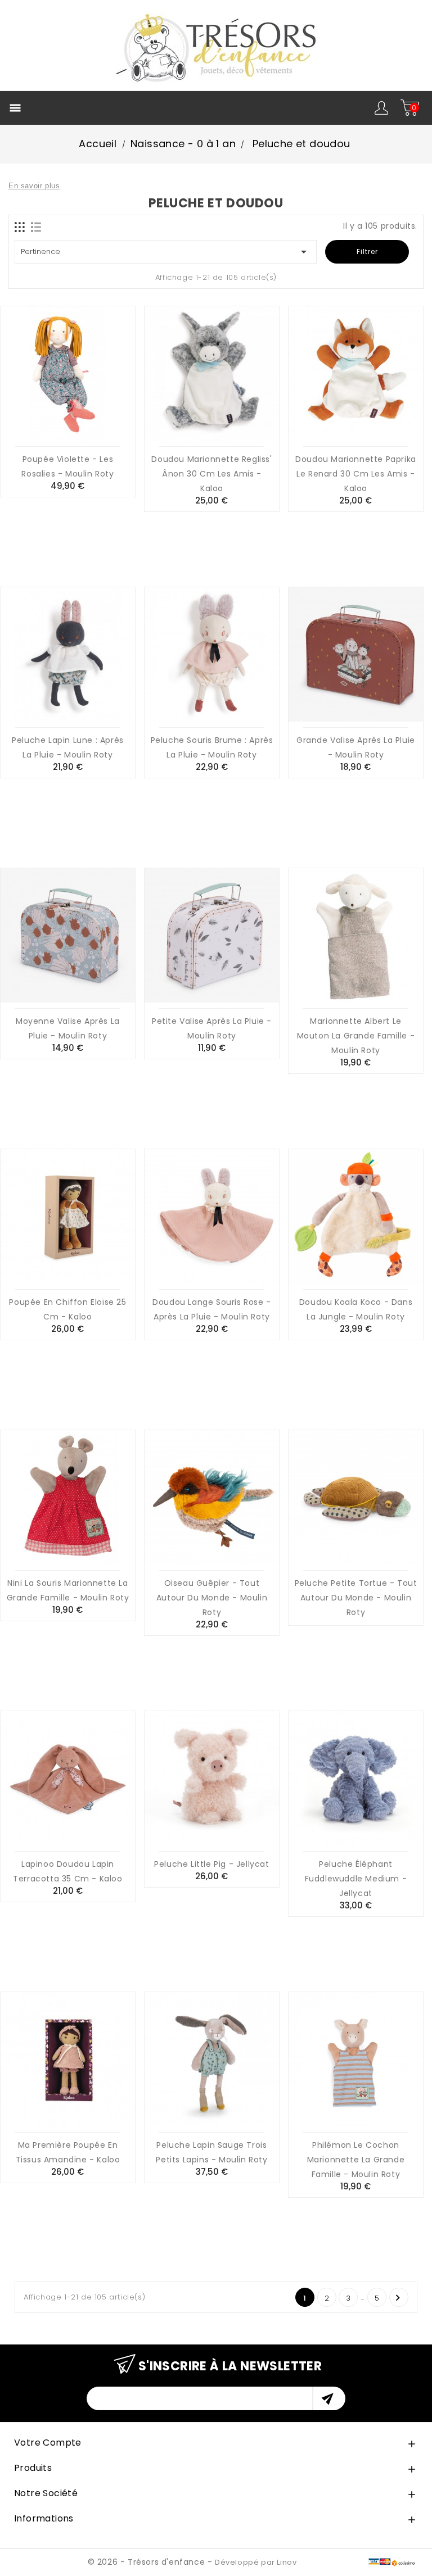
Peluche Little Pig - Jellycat (211, 1864)
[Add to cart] (55, 426)
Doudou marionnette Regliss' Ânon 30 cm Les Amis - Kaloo (211, 474)
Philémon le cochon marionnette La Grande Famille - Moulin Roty (356, 2160)
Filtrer (367, 251)
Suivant (398, 2298)
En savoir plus (34, 186)
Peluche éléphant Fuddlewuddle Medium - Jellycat (356, 1879)
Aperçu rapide (81, 426)
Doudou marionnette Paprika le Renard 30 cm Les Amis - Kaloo (356, 474)
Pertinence (166, 252)
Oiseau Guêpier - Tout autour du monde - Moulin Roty (212, 1598)
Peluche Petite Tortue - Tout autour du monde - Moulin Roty (356, 1598)
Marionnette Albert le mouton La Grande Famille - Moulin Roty (356, 1036)
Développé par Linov (256, 2562)
